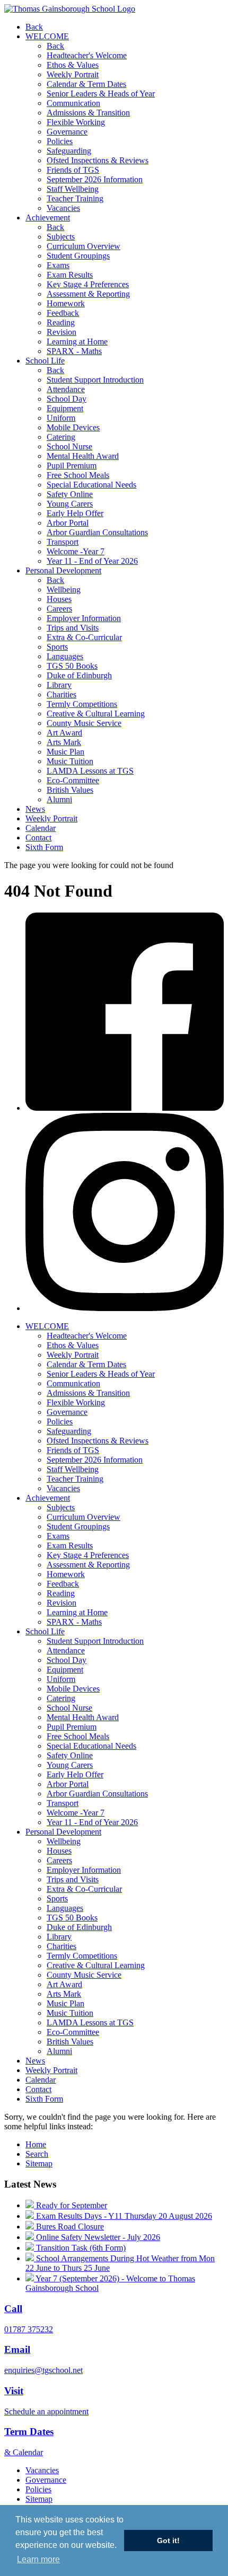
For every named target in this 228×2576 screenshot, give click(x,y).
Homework (66, 303)
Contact (38, 838)
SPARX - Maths (74, 351)
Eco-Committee (73, 780)
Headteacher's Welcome (87, 55)
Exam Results (70, 275)
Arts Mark (64, 742)
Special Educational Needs (91, 485)
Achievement (48, 218)
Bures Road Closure (69, 2227)
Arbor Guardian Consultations (97, 532)
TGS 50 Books (72, 666)
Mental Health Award (83, 456)
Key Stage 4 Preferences (88, 284)
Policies (60, 141)
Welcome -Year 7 (76, 551)
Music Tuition (70, 761)
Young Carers (70, 504)
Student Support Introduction (95, 380)
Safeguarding (69, 151)
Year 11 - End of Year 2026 (92, 561)
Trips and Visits (73, 628)
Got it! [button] (168, 2540)
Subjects (61, 237)
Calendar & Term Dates (86, 84)
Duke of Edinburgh (79, 675)
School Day (67, 399)
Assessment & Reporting (88, 294)
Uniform (61, 418)
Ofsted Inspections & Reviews (98, 160)
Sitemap (39, 2163)
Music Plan (65, 752)
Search (37, 2154)
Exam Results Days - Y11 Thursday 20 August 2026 (123, 2216)
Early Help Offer (75, 513)
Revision (62, 332)
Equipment (65, 408)
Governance (67, 132)
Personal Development (63, 570)
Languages (65, 656)
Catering (61, 437)
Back (34, 27)
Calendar (41, 828)
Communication (73, 103)
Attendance (66, 389)
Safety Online (70, 494)
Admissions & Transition (88, 113)
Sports (57, 647)
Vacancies (63, 208)
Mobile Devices (73, 427)
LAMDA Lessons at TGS (90, 771)
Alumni (59, 799)
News (35, 809)
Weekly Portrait (73, 74)
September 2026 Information (95, 179)
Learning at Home (77, 342)
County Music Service (84, 723)
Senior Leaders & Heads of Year (101, 94)
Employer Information (84, 618)
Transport (63, 542)
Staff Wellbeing (73, 189)
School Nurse (69, 446)
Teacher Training (75, 198)
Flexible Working (76, 122)
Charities (62, 694)
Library (59, 685)
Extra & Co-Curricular (84, 637)
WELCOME (47, 36)
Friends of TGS (73, 170)
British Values (70, 790)
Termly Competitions (82, 704)
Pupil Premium (72, 466)
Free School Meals (78, 475)
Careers (59, 609)
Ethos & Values (73, 65)
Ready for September (71, 2205)
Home (36, 2144)
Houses (59, 599)
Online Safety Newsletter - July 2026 (97, 2237)
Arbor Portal (68, 523)
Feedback (63, 313)
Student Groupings (78, 256)
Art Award (64, 733)
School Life (45, 361)
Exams (58, 265)
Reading (61, 322)
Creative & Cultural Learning (96, 714)
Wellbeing (64, 590)
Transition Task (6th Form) (80, 2248)
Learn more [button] (38, 2559)
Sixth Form (44, 847)
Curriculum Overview (84, 246)
